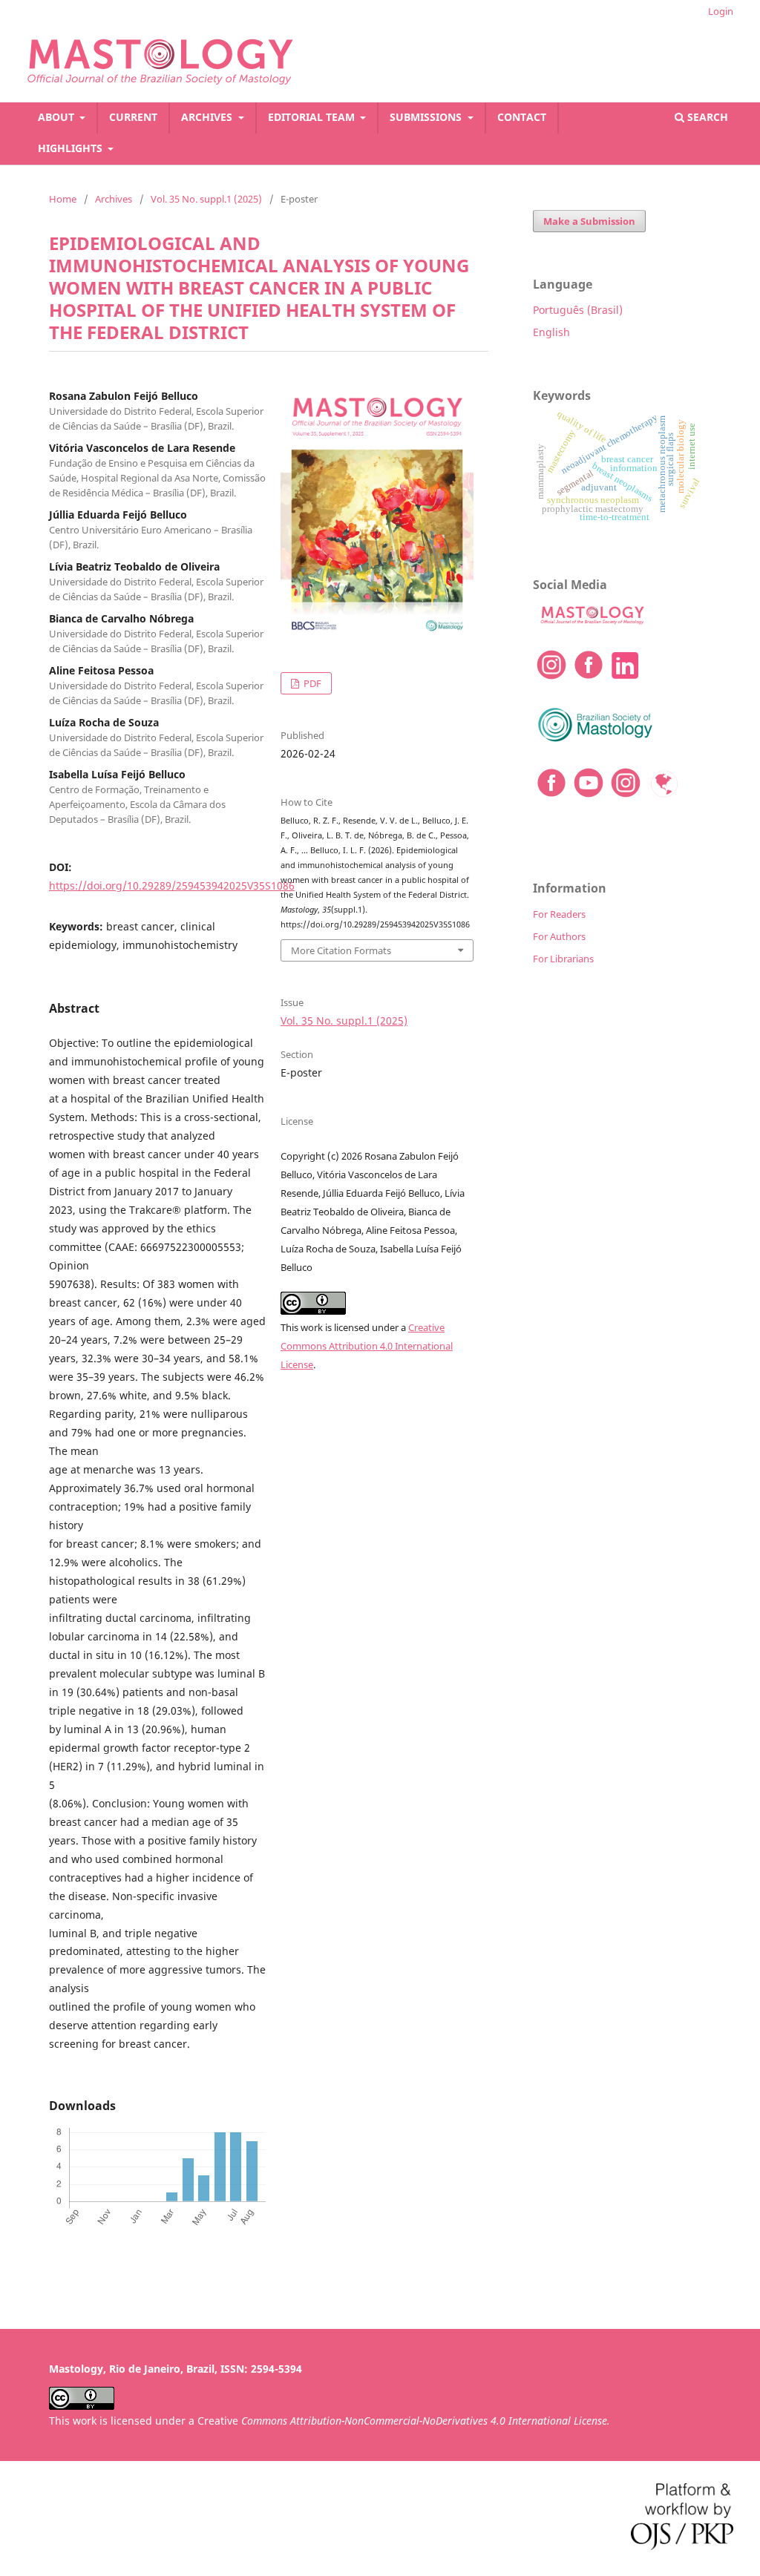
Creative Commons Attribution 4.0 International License (367, 1346)
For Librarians (563, 959)
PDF (311, 683)
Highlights (72, 148)
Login (721, 11)
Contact (522, 117)
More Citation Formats (341, 950)
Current (133, 117)
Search (706, 117)
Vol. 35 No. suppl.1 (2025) (206, 199)
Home (63, 199)
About (58, 117)
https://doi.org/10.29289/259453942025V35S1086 (172, 885)
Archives (208, 117)
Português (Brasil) (578, 310)
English (551, 332)
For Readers (559, 914)
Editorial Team (313, 117)
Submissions (427, 117)
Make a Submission (589, 221)
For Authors (559, 936)
